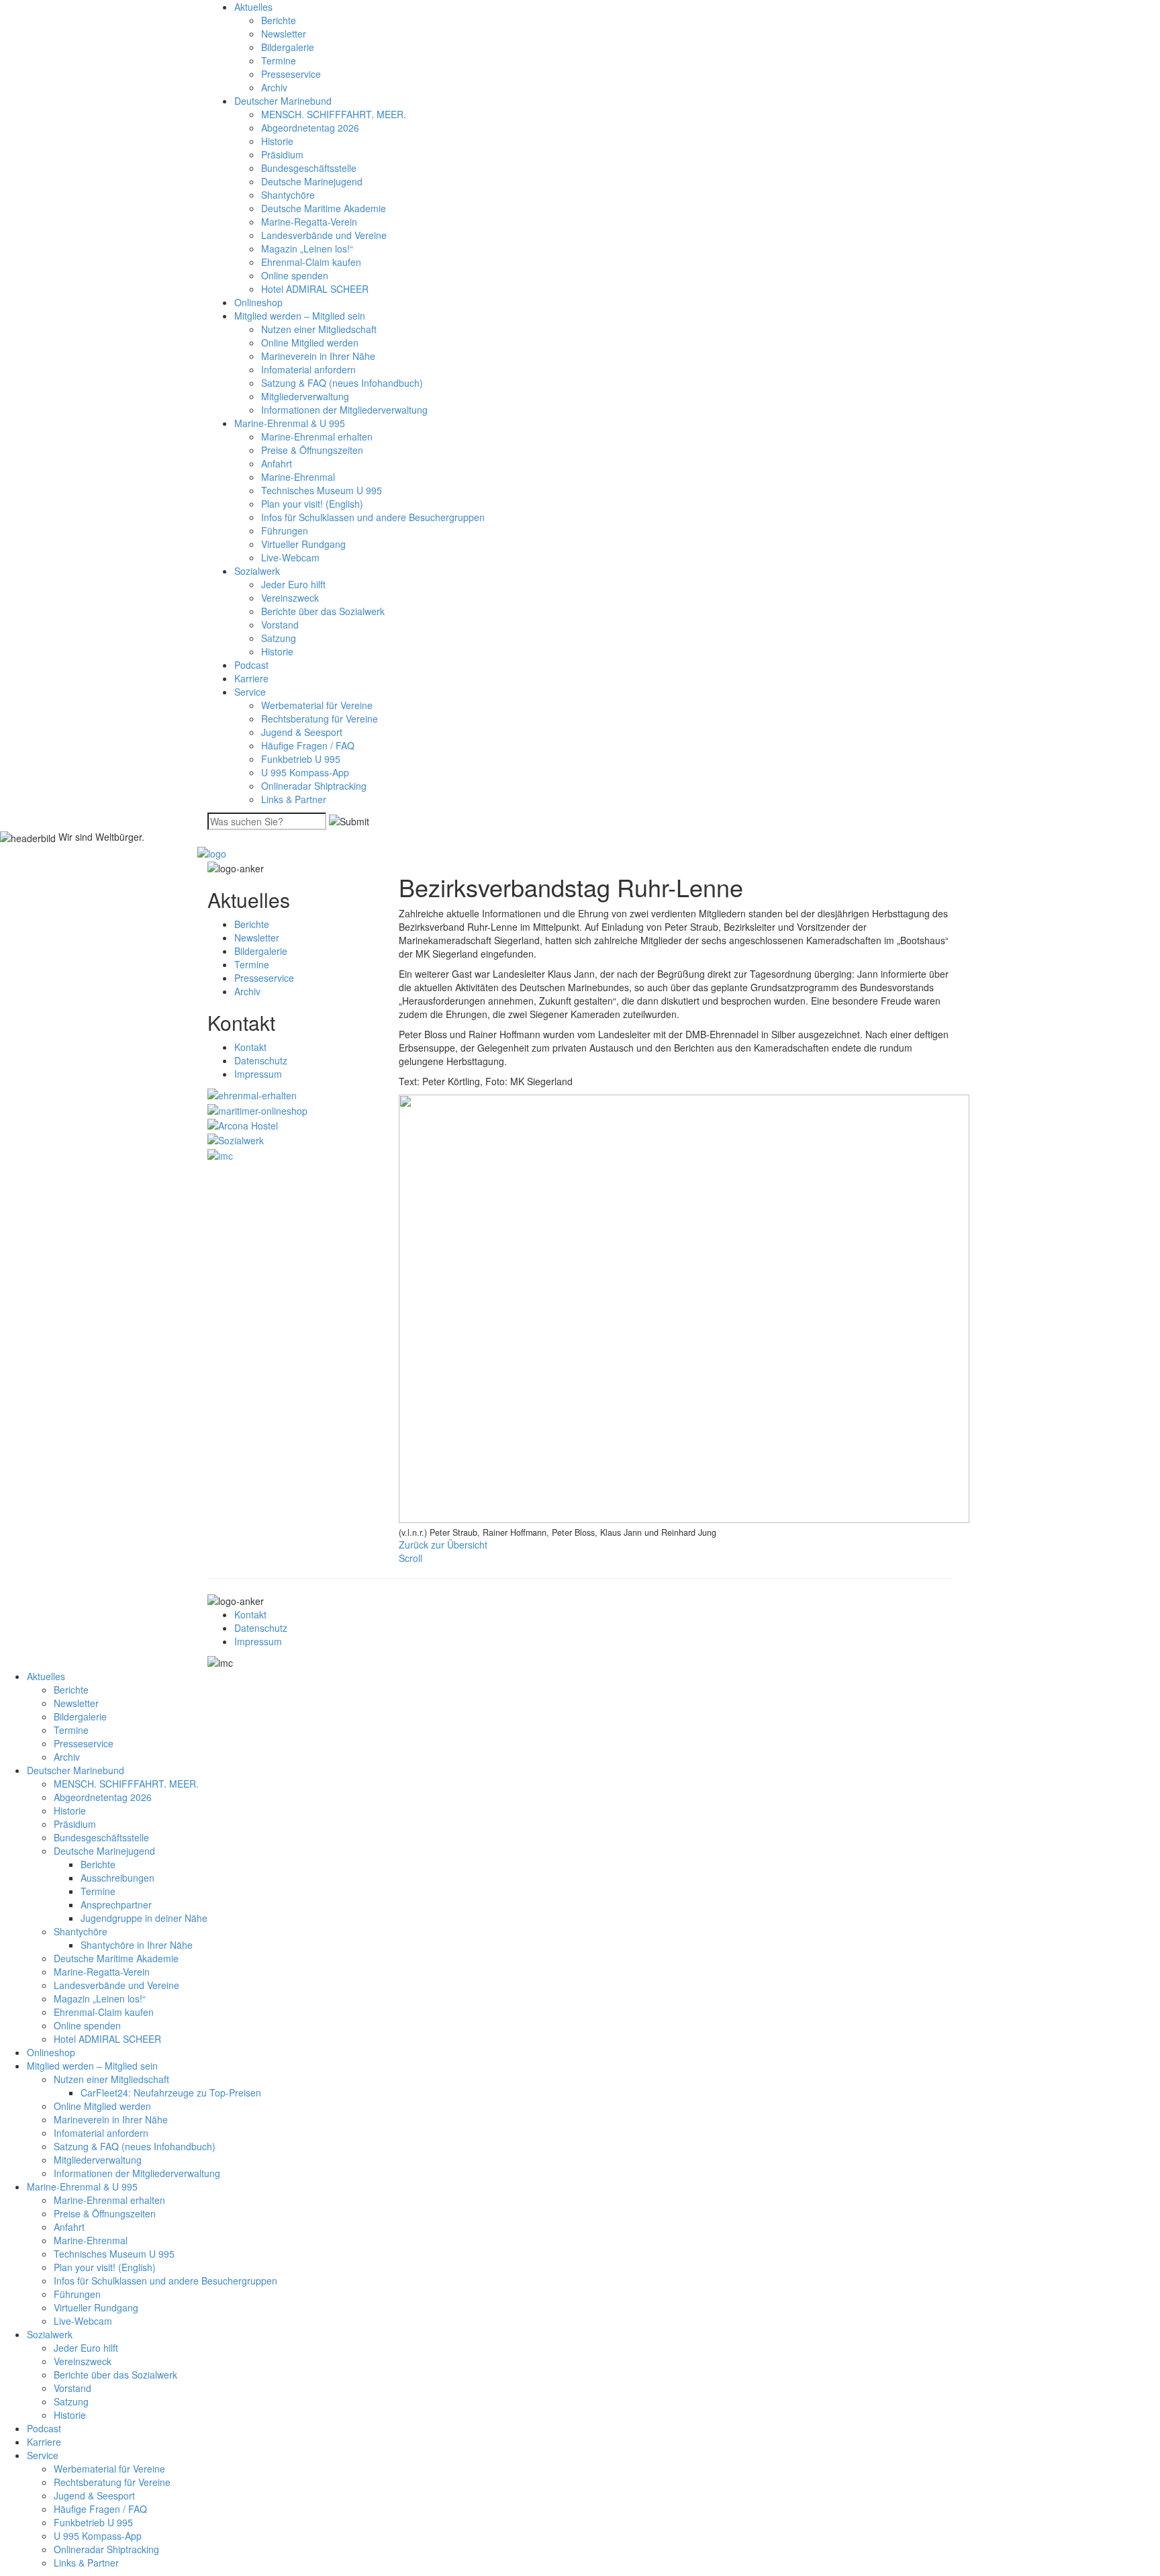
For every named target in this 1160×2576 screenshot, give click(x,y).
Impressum (258, 1074)
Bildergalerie (288, 47)
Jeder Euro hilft (293, 584)
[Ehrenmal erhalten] (252, 1094)
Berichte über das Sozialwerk (323, 611)
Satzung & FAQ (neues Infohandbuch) (342, 383)
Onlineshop (258, 302)
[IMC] (220, 1154)
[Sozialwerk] (236, 1139)
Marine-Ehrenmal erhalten (317, 436)
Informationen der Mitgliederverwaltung (344, 410)
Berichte (279, 20)
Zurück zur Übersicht (443, 1545)
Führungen (285, 531)
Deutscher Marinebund (283, 101)
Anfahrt (277, 463)
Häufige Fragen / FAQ (308, 745)
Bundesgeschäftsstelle (309, 168)
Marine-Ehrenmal (298, 477)
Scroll (410, 1558)
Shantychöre (288, 195)
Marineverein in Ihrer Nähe (318, 356)
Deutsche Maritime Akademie (324, 208)
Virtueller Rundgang (303, 544)
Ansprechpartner (116, 1904)
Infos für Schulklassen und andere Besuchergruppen (373, 517)
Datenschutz (261, 1060)
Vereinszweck (290, 598)
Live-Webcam (290, 557)
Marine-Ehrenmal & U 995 (290, 423)
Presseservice (291, 74)
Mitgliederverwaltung (305, 396)
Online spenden (295, 275)
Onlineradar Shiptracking (314, 786)
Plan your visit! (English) (312, 504)
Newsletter (284, 34)
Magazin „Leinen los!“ (307, 248)
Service (250, 692)
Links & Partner (294, 799)
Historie (277, 141)
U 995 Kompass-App (305, 772)
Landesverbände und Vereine (324, 235)
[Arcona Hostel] (243, 1124)
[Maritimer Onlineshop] (257, 1109)
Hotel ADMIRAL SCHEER (315, 289)
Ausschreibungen (117, 1878)
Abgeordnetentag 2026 (310, 128)
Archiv (274, 87)
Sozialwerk (257, 571)
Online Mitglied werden (310, 342)
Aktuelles (253, 7)
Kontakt (250, 1047)
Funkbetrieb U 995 (301, 759)
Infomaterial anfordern (308, 369)
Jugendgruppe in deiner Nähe (144, 1918)
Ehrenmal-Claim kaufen (311, 262)
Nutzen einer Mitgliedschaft (319, 329)
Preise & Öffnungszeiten (312, 450)
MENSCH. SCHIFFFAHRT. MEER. (334, 114)
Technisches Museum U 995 (322, 490)
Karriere (251, 678)
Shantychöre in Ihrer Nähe (137, 1945)
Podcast (251, 665)
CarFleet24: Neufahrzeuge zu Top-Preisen (171, 2092)
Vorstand (280, 625)
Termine (279, 60)
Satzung (279, 638)
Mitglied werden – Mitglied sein (300, 316)
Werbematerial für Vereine (317, 705)
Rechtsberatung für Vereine (320, 719)
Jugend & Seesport (302, 732)
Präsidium (282, 154)
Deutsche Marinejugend (312, 181)
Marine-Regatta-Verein (309, 222)
